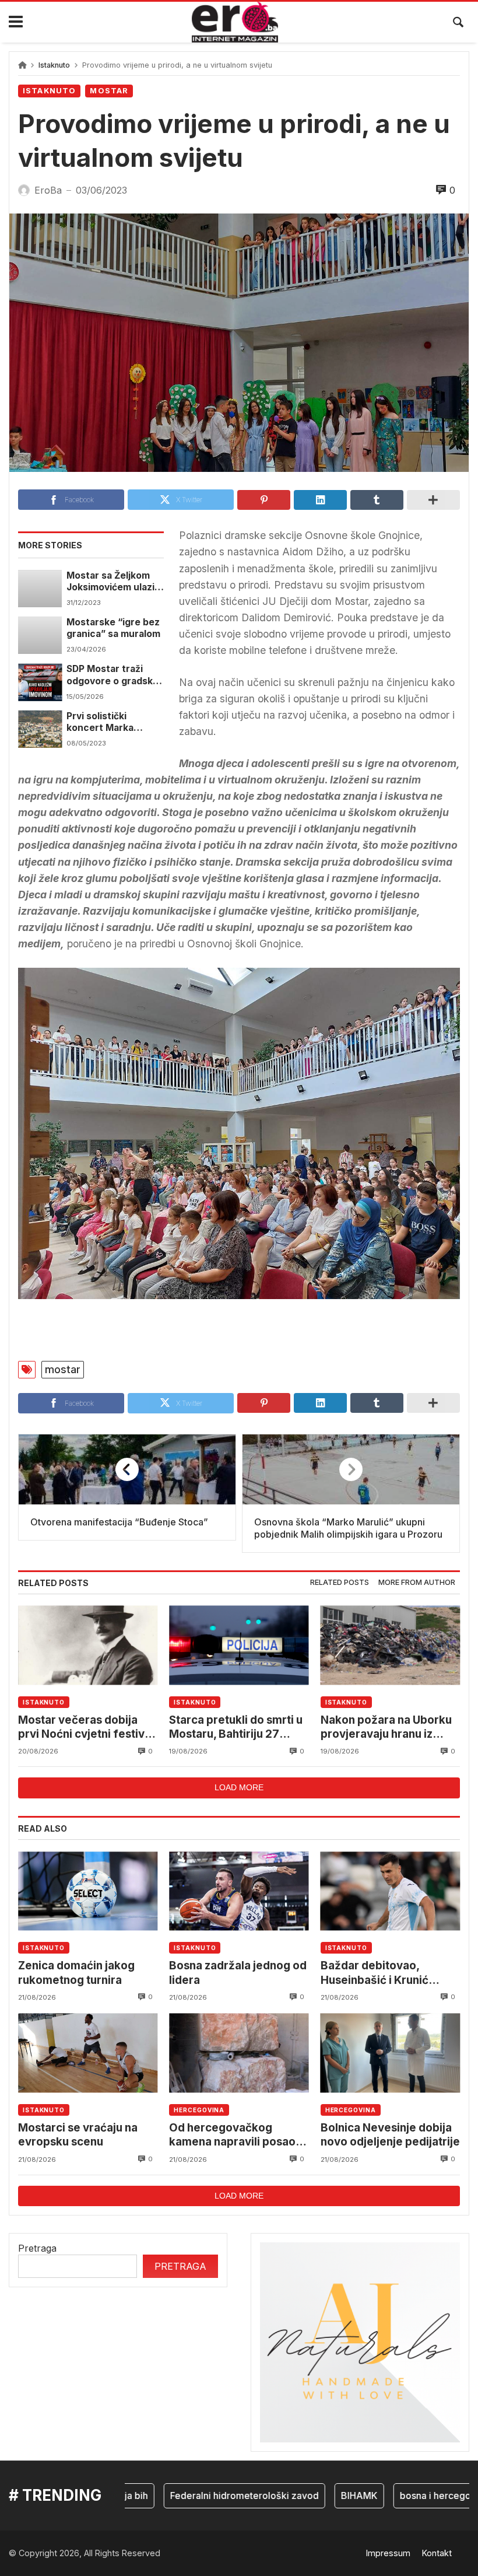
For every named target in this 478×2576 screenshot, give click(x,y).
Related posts (340, 1582)
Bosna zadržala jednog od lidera (238, 1973)
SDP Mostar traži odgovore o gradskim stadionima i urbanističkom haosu (115, 675)
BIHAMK (328, 2495)
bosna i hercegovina (414, 2495)
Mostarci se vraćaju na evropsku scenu (78, 2135)
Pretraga (37, 2248)
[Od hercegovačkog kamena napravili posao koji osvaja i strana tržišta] (239, 2053)
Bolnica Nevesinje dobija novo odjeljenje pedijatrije (390, 2135)
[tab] (340, 1583)
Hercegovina (199, 2110)
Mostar (109, 91)
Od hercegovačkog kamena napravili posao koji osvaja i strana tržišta (237, 2135)
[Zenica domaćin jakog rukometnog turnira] (88, 1891)
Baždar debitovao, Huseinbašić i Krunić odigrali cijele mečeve (380, 1973)
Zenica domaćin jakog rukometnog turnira (76, 1973)
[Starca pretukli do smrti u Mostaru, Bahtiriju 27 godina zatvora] (239, 1645)
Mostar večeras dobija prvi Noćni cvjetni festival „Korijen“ (86, 1728)
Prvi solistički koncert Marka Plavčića (100, 722)
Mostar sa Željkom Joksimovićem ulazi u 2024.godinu (115, 582)
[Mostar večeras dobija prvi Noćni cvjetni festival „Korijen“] (88, 1645)
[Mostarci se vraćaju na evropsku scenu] (88, 2053)
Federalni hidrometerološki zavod (214, 2495)
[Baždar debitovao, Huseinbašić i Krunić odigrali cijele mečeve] (390, 1891)
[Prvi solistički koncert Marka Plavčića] (40, 729)
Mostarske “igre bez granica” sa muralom (113, 628)
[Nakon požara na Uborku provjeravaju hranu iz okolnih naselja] (390, 1645)
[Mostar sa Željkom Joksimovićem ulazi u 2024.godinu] (40, 589)
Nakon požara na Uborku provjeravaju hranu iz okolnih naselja (386, 1728)
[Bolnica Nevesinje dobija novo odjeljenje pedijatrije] (390, 2053)
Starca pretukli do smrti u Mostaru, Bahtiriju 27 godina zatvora (236, 1728)
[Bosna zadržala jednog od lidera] (239, 1891)
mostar (63, 1369)
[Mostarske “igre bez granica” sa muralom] (40, 635)
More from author (417, 1582)
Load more (239, 1787)
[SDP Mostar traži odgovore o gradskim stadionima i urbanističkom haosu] (40, 682)
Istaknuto (54, 65)
